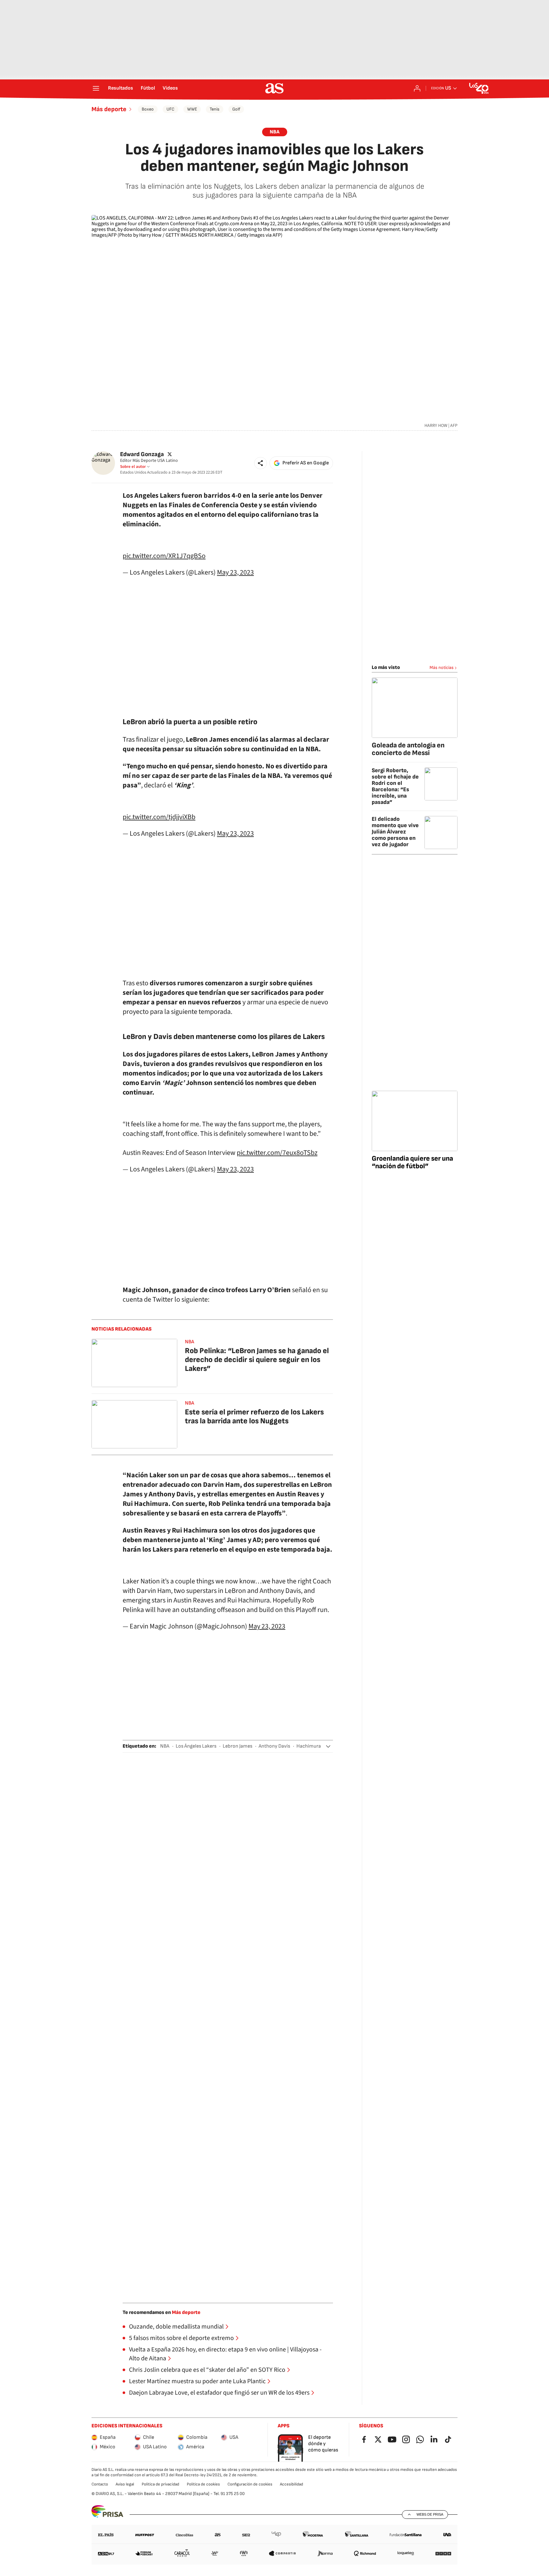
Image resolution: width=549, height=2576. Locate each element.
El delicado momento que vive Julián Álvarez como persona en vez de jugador (395, 832)
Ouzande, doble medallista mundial (176, 2327)
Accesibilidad (291, 2484)
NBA (275, 132)
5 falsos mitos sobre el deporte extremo (181, 2338)
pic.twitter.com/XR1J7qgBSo (164, 556)
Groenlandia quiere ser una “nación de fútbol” (412, 1162)
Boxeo (148, 109)
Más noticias (442, 668)
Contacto (100, 2484)
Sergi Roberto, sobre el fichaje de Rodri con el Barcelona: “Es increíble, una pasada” (395, 786)
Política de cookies (203, 2484)
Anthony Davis (274, 1746)
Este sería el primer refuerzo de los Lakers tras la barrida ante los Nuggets (254, 1416)
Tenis (215, 109)
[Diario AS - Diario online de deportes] (274, 88)
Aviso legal (125, 2484)
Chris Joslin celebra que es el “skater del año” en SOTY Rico (207, 2370)
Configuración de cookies (250, 2484)
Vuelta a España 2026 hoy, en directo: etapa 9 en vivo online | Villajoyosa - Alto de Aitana (225, 2354)
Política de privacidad (160, 2484)
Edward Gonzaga (142, 454)
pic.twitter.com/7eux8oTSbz (277, 1153)
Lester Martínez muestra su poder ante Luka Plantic (197, 2381)
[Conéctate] (417, 88)
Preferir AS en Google (306, 463)
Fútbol (148, 88)
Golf (236, 109)
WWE (192, 109)
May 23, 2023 (235, 572)
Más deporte (109, 109)
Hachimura (309, 1746)
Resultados (121, 88)
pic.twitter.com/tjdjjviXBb (159, 817)
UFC (170, 109)
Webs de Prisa (430, 2514)
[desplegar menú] (96, 88)
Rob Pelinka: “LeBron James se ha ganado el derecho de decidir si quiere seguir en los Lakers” (257, 1360)
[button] (261, 463)
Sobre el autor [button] (133, 467)
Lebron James (237, 1746)
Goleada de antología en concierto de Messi (408, 749)
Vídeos (170, 88)
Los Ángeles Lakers (196, 1746)
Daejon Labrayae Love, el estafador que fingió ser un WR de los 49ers (219, 2393)
